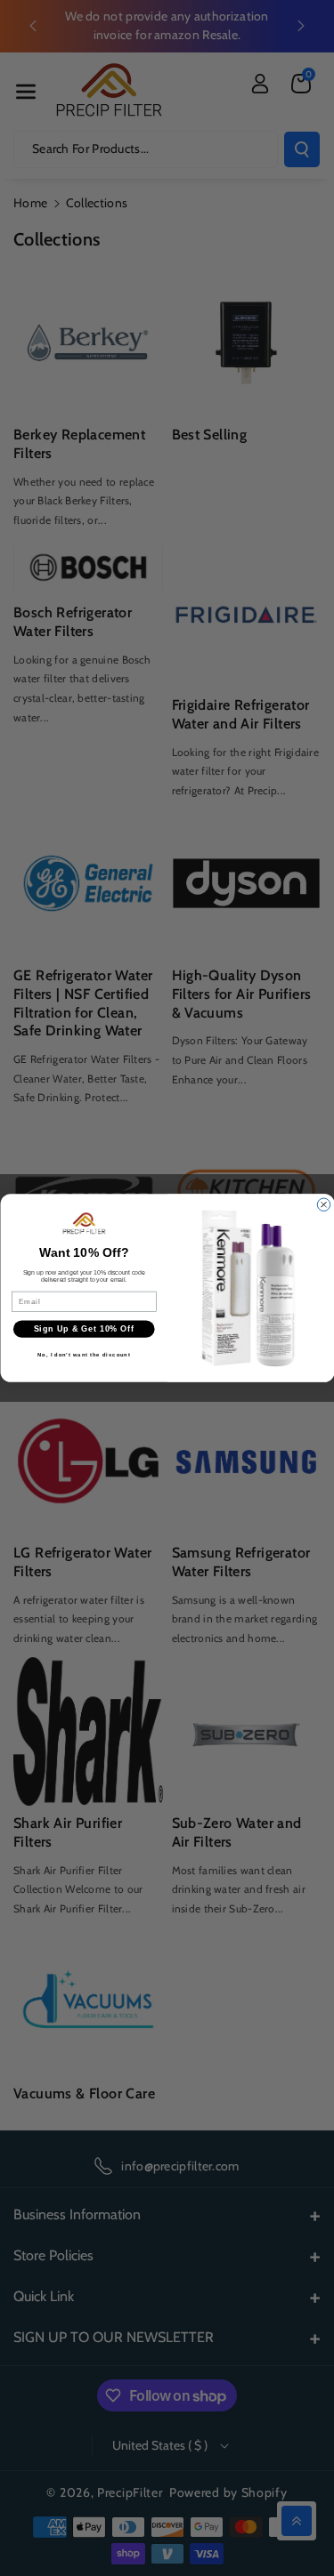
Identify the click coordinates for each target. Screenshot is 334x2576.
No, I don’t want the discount (84, 1355)
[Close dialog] (323, 1204)
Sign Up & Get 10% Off (83, 1329)
